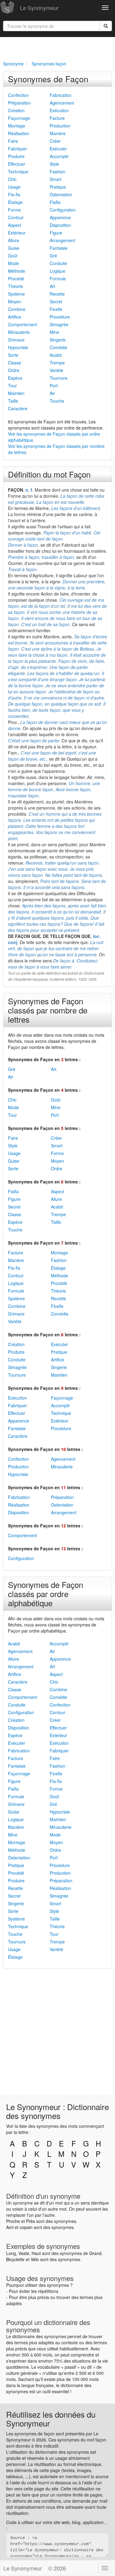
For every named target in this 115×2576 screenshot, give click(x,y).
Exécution (59, 110)
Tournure (59, 378)
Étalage (15, 202)
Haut (36, 2253)
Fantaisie (59, 248)
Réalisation (19, 133)
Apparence (60, 217)
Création (16, 110)
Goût (13, 256)
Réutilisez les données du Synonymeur (51, 2419)
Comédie (58, 347)
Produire (16, 156)
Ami (10, 2227)
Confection (18, 95)
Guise (14, 248)
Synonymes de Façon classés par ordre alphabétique (46, 1594)
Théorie (15, 286)
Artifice (15, 317)
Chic (12, 179)
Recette (57, 294)
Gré (53, 256)
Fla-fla (14, 194)
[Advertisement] (57, 48)
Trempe (57, 363)
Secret (56, 301)
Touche (57, 401)
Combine (17, 309)
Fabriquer (17, 149)
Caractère (18, 408)
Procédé (16, 279)
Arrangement (62, 240)
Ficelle (56, 309)
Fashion (57, 172)
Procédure (60, 317)
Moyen (15, 301)
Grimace (16, 340)
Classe (15, 363)
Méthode (17, 271)
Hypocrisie (18, 347)
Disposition (60, 225)
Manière (58, 133)
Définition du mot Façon (49, 474)
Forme (14, 210)
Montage (17, 126)
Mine (54, 332)
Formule (58, 279)
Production (60, 126)
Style (54, 164)
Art (52, 286)
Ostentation (61, 194)
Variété (56, 370)
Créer (55, 141)
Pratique (58, 187)
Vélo (35, 2259)
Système (16, 294)
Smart (56, 179)
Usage (14, 187)
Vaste (24, 2253)
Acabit (56, 355)
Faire (13, 141)
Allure (13, 240)
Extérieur (17, 233)
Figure (56, 233)
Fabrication (61, 95)
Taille (13, 401)
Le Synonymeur (39, 8)
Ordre (14, 370)
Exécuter (58, 149)
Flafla (55, 202)
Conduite (58, 263)
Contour (16, 217)
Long (11, 2253)
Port (54, 386)
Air (52, 393)
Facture (57, 118)
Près (31, 2221)
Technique (18, 172)
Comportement (23, 324)
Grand (95, 2253)
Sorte (13, 355)
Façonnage (19, 118)
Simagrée (59, 324)
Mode (13, 263)
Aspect (15, 225)
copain (26, 2227)
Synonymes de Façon (48, 79)
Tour (12, 386)
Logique (57, 271)
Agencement (62, 103)
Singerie (58, 340)
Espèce (15, 378)
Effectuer (17, 164)
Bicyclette (15, 2259)
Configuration (63, 210)
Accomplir (59, 156)
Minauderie (19, 332)
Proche (13, 2221)
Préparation (19, 103)
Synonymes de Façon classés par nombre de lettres (48, 1010)
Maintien (16, 393)
